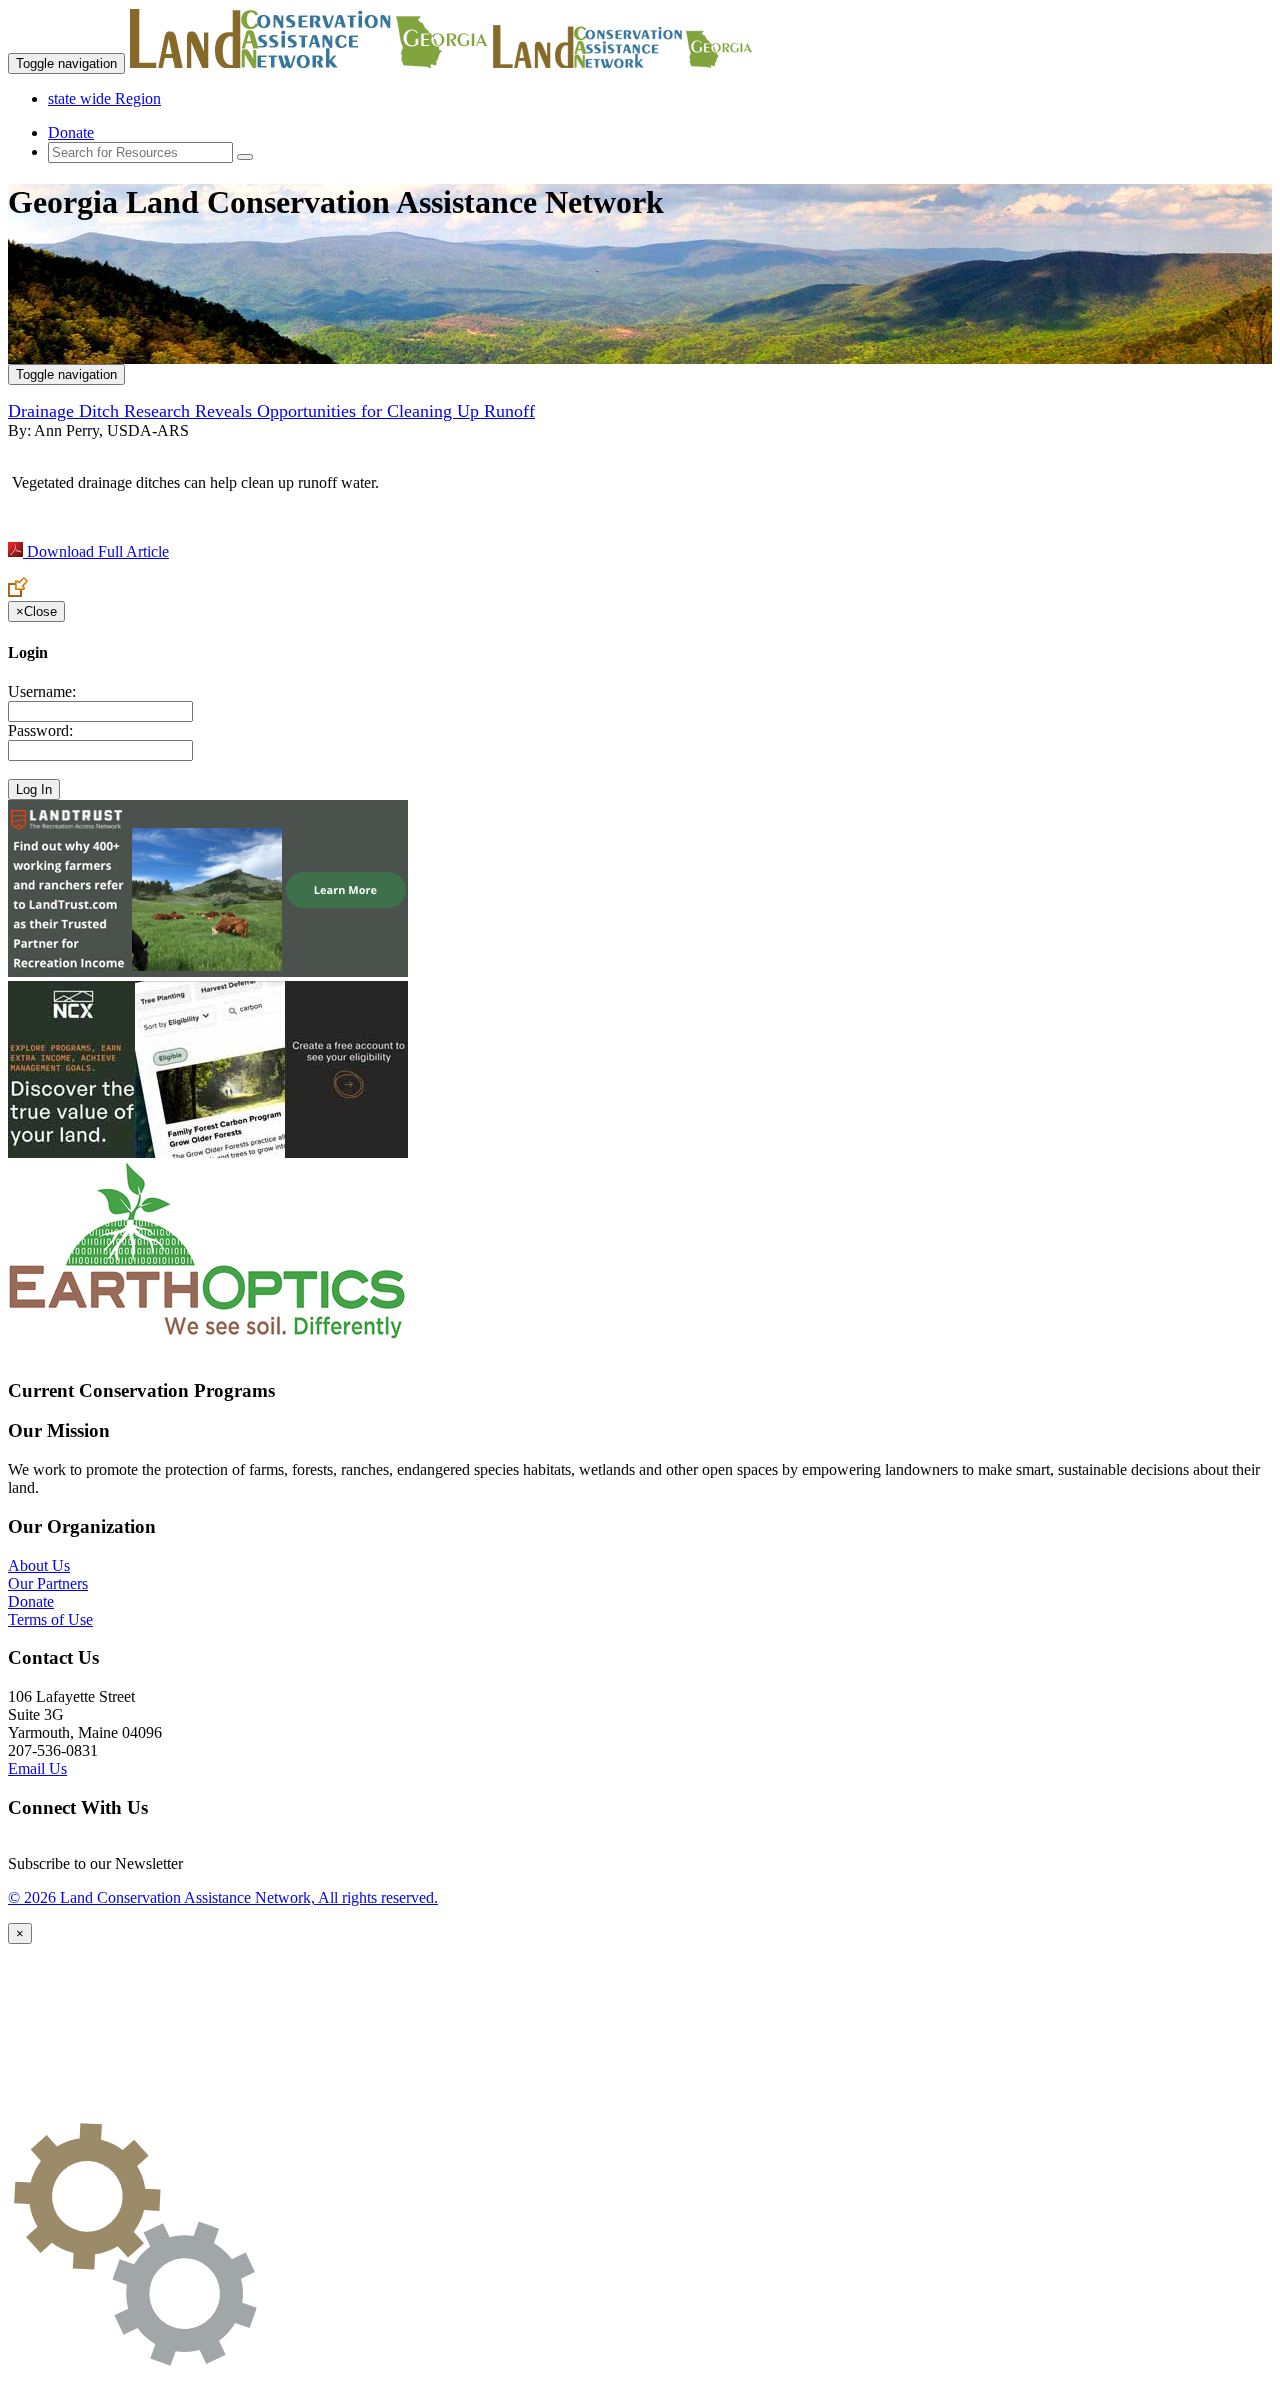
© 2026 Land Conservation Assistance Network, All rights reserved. (223, 1897)
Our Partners (48, 1583)
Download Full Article (96, 551)
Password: (40, 730)
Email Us (37, 1768)
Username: (42, 691)
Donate (71, 132)
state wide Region (104, 98)
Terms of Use (50, 1619)
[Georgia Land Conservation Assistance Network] (309, 62)
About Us (39, 1565)
